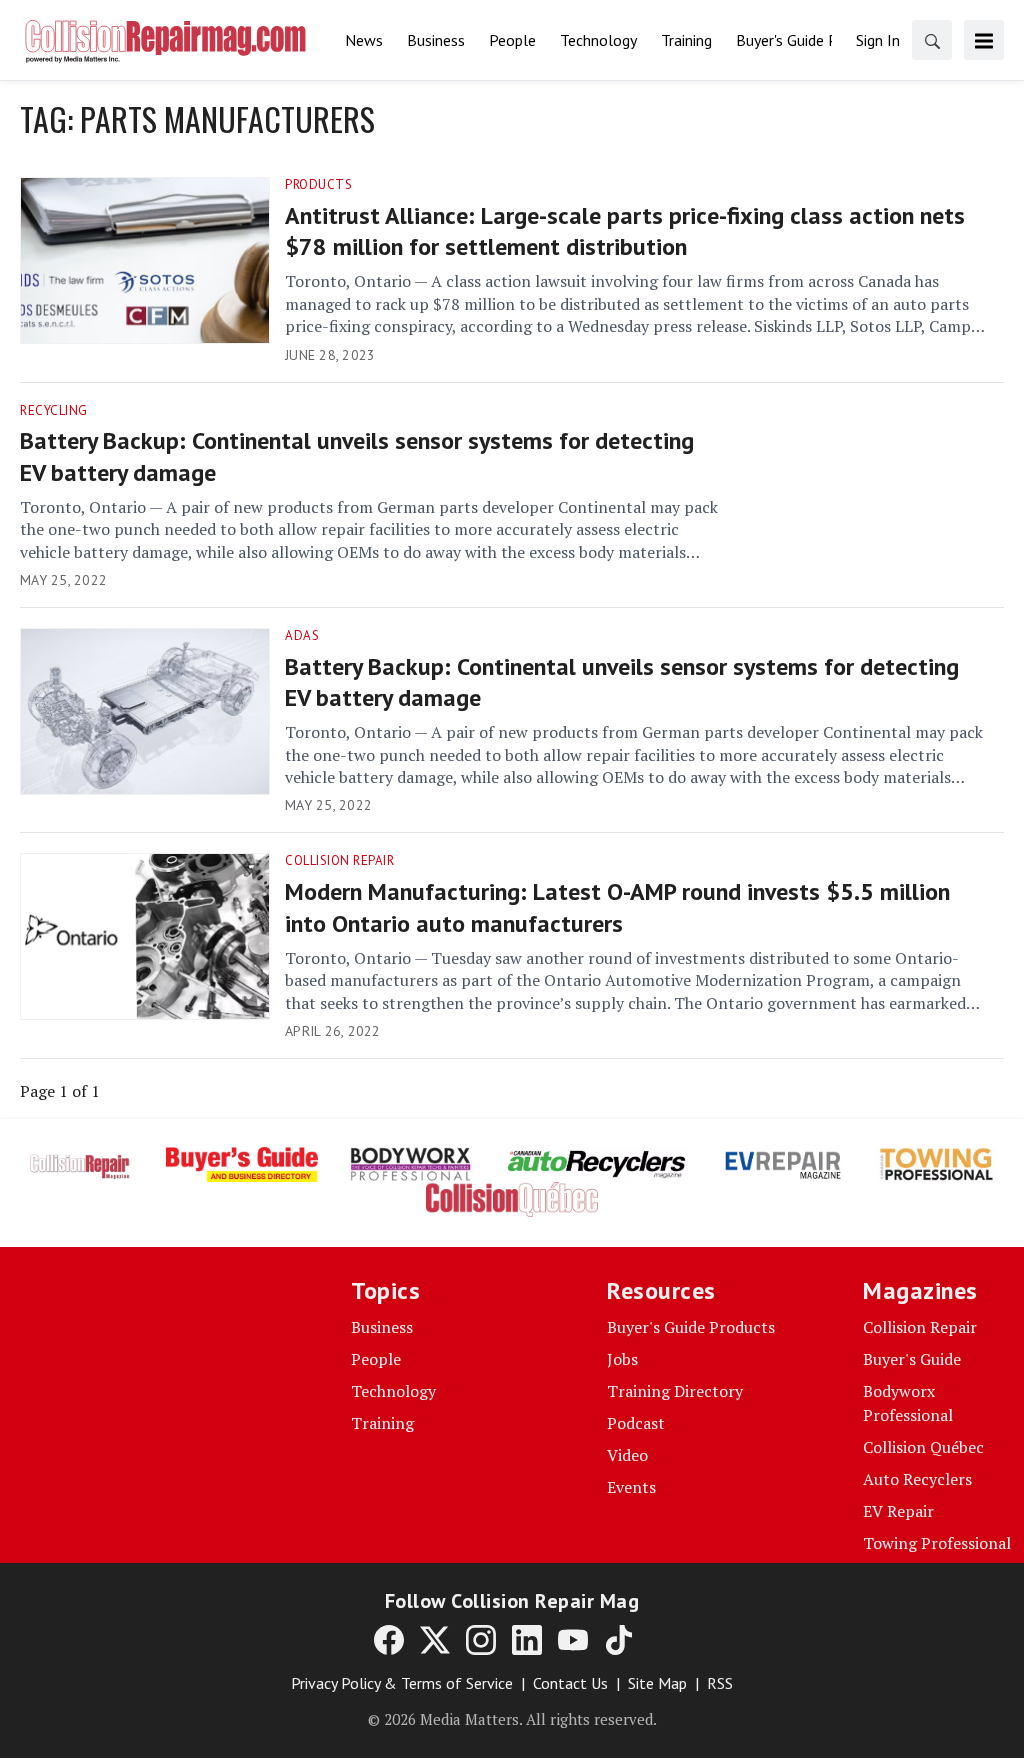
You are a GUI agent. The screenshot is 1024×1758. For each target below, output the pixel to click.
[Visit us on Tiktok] (619, 1639)
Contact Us (570, 1683)
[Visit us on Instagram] (481, 1639)
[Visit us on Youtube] (573, 1639)
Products (318, 184)
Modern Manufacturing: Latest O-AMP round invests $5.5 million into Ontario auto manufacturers (617, 907)
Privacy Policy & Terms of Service (402, 1683)
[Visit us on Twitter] (435, 1639)
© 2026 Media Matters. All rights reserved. (512, 1719)
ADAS (302, 635)
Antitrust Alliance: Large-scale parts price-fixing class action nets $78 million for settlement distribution (625, 231)
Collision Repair (339, 860)
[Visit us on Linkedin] (527, 1639)
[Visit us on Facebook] (389, 1639)
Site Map (657, 1683)
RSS (720, 1683)
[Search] (932, 40)
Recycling (54, 410)
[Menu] (984, 40)
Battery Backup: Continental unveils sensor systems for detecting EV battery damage (357, 456)
